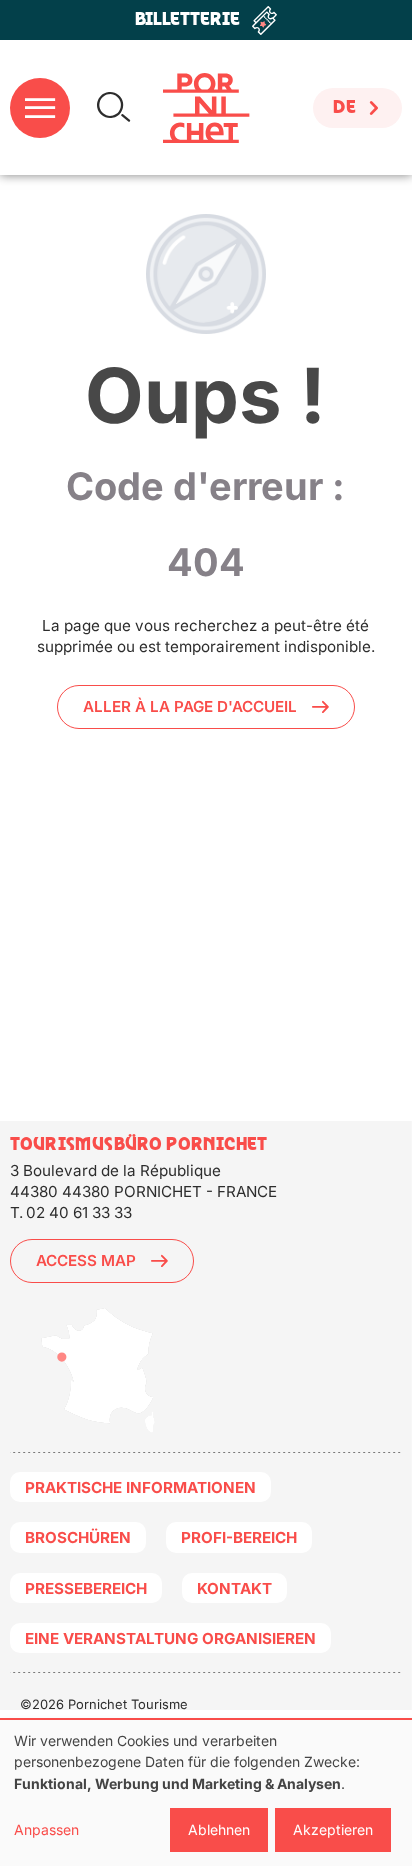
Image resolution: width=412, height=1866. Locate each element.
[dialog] (206, 1793)
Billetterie (187, 19)
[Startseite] (206, 108)
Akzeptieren (333, 1829)
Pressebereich (86, 1588)
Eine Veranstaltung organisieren (170, 1638)
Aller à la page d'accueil (190, 706)
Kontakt (234, 1588)
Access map (86, 1260)
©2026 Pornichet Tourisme (104, 1704)
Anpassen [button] (46, 1829)
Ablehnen (219, 1829)
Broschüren (78, 1537)
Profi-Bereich (239, 1537)
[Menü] (40, 108)
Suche (113, 107)
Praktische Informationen (140, 1487)
